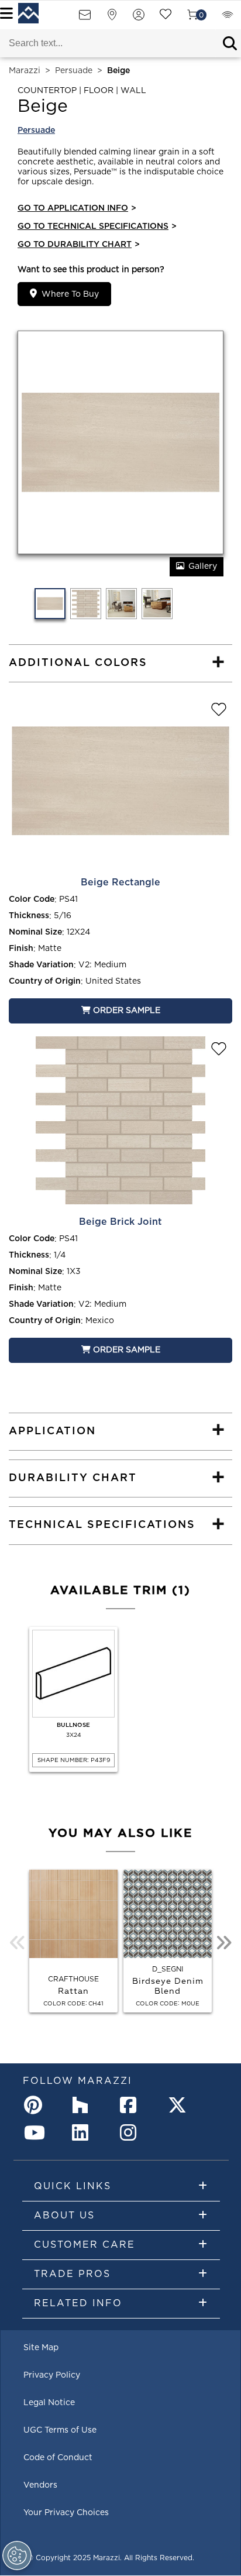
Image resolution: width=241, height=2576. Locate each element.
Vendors (40, 2485)
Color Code (32, 899)
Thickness (29, 916)
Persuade (74, 71)
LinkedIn (84, 2132)
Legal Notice (49, 2403)
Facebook (132, 2105)
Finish (21, 949)
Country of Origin (45, 981)
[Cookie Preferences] (17, 2556)
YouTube (36, 2132)
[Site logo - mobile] (28, 13)
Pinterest (36, 2105)
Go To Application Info (77, 208)
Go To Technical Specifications (97, 226)
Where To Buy (70, 294)
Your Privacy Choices (66, 2513)
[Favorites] (166, 18)
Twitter (180, 2105)
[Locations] (112, 18)
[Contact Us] (85, 18)
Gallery (203, 566)
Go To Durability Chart (79, 245)
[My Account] (139, 18)
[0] (192, 18)
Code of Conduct (58, 2458)
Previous (18, 1943)
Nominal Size (35, 932)
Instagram (132, 2132)
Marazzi (25, 71)
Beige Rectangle (120, 882)
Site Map (41, 2348)
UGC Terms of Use (60, 2430)
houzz (84, 2105)
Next (223, 1943)
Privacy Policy (52, 2375)
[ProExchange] (228, 18)
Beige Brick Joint (120, 1222)
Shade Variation (41, 965)
